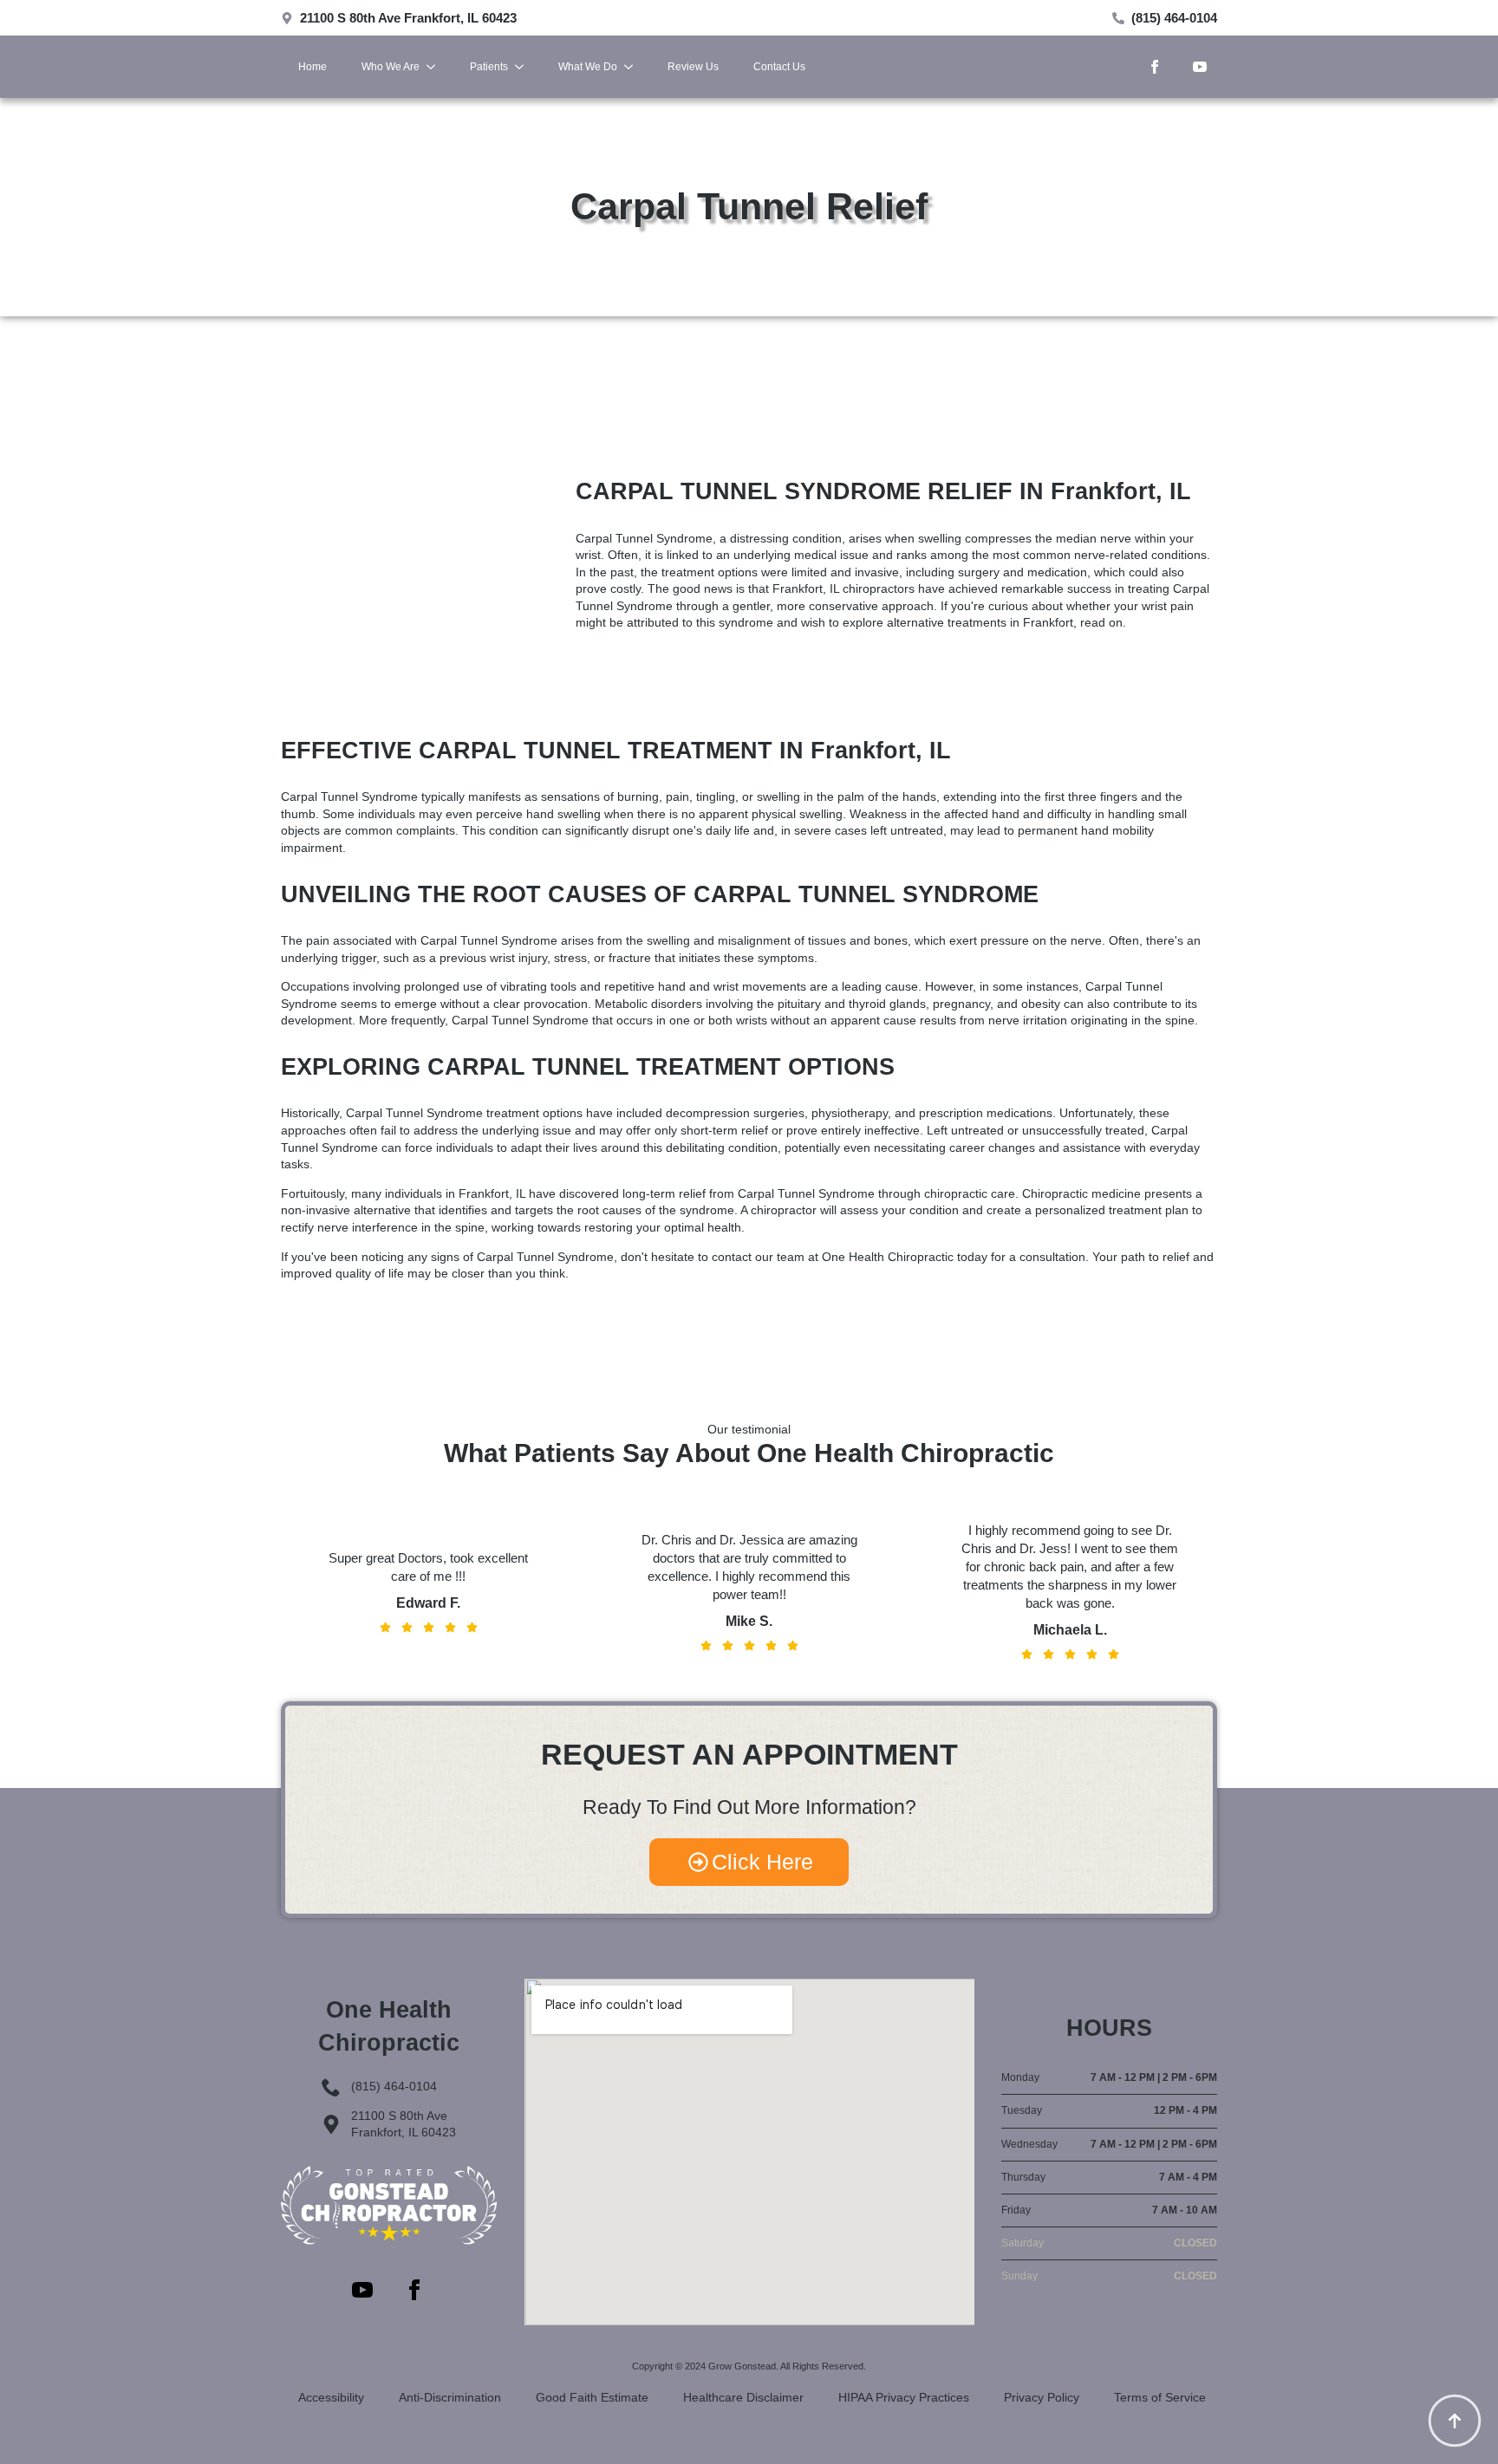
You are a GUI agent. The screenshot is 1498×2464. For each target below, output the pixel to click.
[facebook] (1155, 67)
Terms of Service (1160, 2397)
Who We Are (391, 67)
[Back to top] (1455, 2421)
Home (313, 67)
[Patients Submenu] (524, 67)
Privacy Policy (1042, 2397)
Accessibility (331, 2397)
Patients (489, 67)
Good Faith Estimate (592, 2397)
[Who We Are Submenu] (436, 67)
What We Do (588, 67)
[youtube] (1200, 67)
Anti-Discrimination (450, 2397)
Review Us (693, 67)
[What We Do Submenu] (634, 67)
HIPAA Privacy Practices (904, 2397)
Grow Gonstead (742, 2366)
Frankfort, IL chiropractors (843, 588)
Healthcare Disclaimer (743, 2397)
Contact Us (779, 67)
